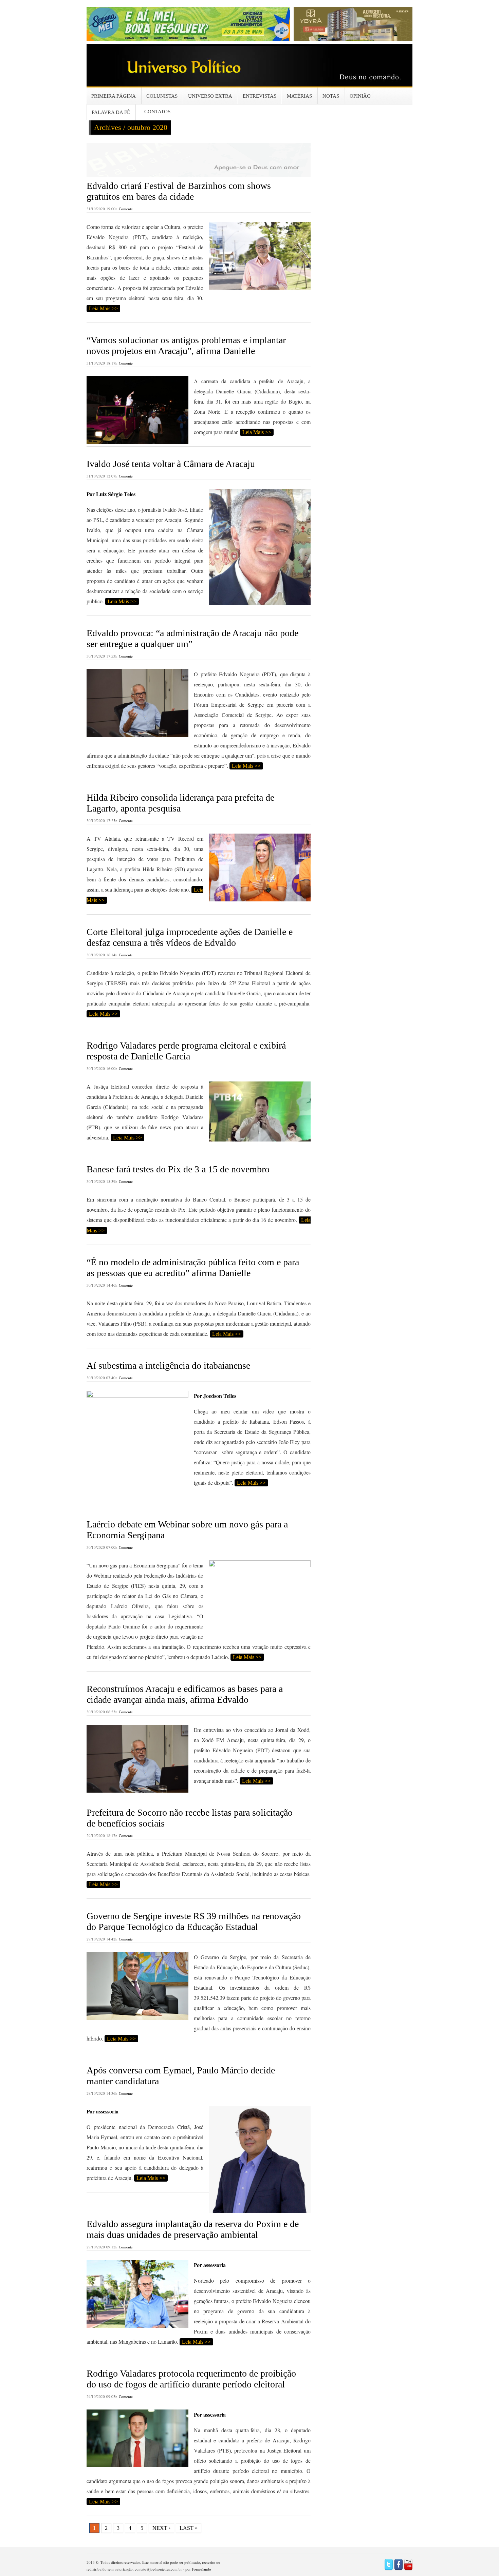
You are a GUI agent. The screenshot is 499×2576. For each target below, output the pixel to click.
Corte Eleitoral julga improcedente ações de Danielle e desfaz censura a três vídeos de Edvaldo (190, 937)
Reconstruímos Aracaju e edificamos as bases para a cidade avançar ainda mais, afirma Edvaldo (185, 1694)
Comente (126, 209)
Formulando (201, 2569)
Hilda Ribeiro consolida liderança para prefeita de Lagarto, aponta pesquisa (180, 803)
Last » (189, 2528)
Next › (161, 2528)
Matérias (299, 96)
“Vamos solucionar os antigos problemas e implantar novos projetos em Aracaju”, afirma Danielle (186, 345)
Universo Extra (210, 96)
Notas (331, 96)
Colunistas (162, 96)
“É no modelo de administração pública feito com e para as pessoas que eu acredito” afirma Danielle (193, 1267)
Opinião (360, 96)
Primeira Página (114, 96)
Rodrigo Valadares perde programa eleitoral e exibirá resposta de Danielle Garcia (186, 1051)
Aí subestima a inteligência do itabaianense (168, 1365)
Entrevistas (260, 96)
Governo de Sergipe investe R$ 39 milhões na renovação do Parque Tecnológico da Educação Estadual (194, 1921)
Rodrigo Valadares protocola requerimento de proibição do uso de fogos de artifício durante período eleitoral (191, 2379)
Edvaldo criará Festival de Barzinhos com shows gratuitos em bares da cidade (179, 191)
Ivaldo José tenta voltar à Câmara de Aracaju (171, 464)
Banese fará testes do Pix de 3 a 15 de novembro (178, 1169)
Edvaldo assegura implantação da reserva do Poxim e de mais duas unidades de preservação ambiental (193, 2229)
